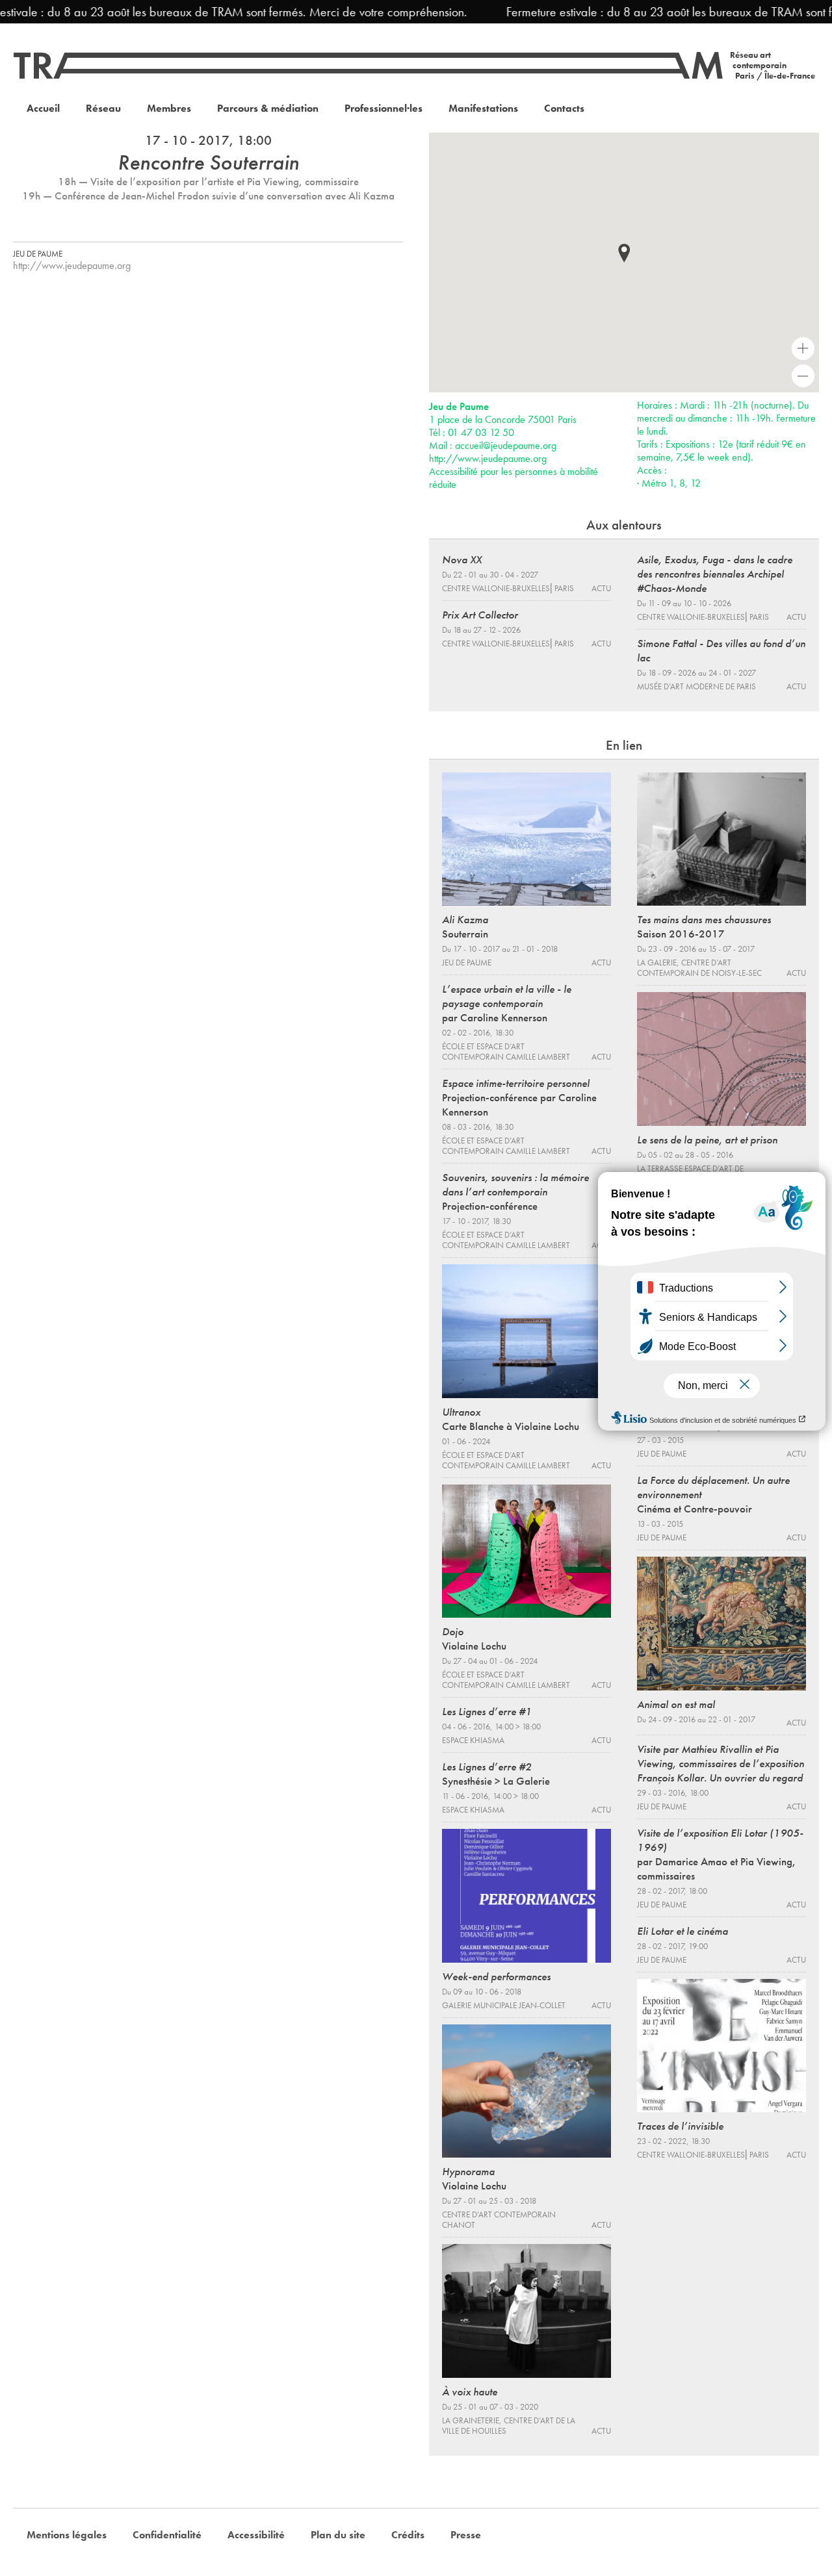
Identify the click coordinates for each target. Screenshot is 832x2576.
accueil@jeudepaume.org (506, 445)
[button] (624, 253)
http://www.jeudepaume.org (72, 265)
